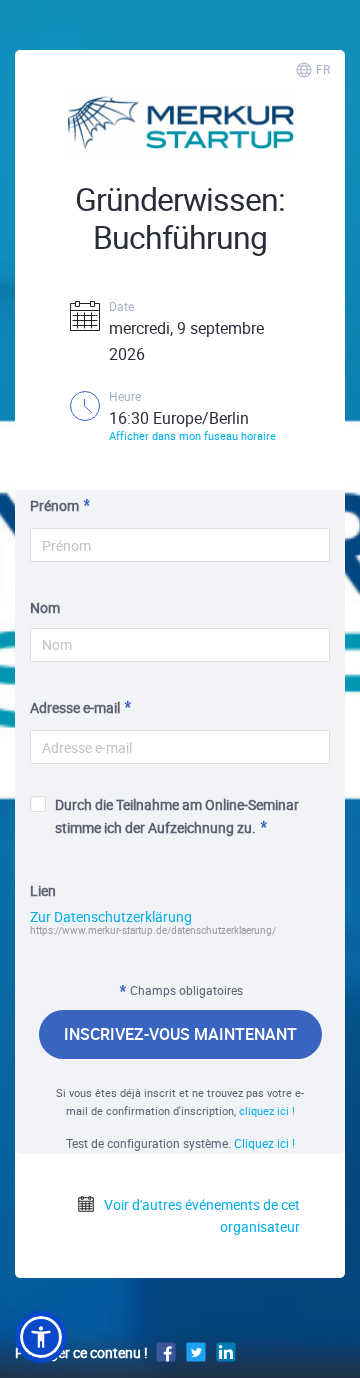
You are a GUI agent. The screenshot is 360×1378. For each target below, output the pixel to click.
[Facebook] (166, 1351)
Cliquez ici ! (264, 1143)
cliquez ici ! (267, 1110)
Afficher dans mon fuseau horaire (192, 435)
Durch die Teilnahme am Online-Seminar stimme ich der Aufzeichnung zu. (177, 815)
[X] (196, 1351)
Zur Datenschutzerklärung (111, 917)
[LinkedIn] (226, 1351)
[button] (41, 1337)
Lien (43, 890)
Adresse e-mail (75, 707)
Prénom (54, 505)
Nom (45, 607)
